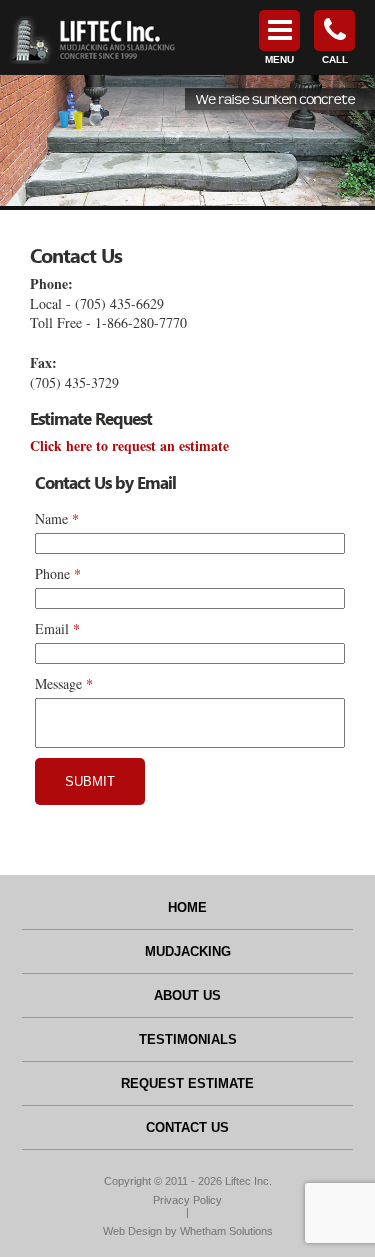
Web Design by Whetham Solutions (188, 1231)
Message (58, 683)
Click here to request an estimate (129, 445)
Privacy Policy (187, 1200)
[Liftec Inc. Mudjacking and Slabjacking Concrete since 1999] (90, 38)
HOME (187, 907)
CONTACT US (187, 1127)
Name (51, 518)
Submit (90, 781)
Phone (52, 573)
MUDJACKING (188, 951)
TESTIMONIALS (188, 1039)
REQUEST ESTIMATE (187, 1083)
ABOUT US (187, 995)
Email (52, 628)
